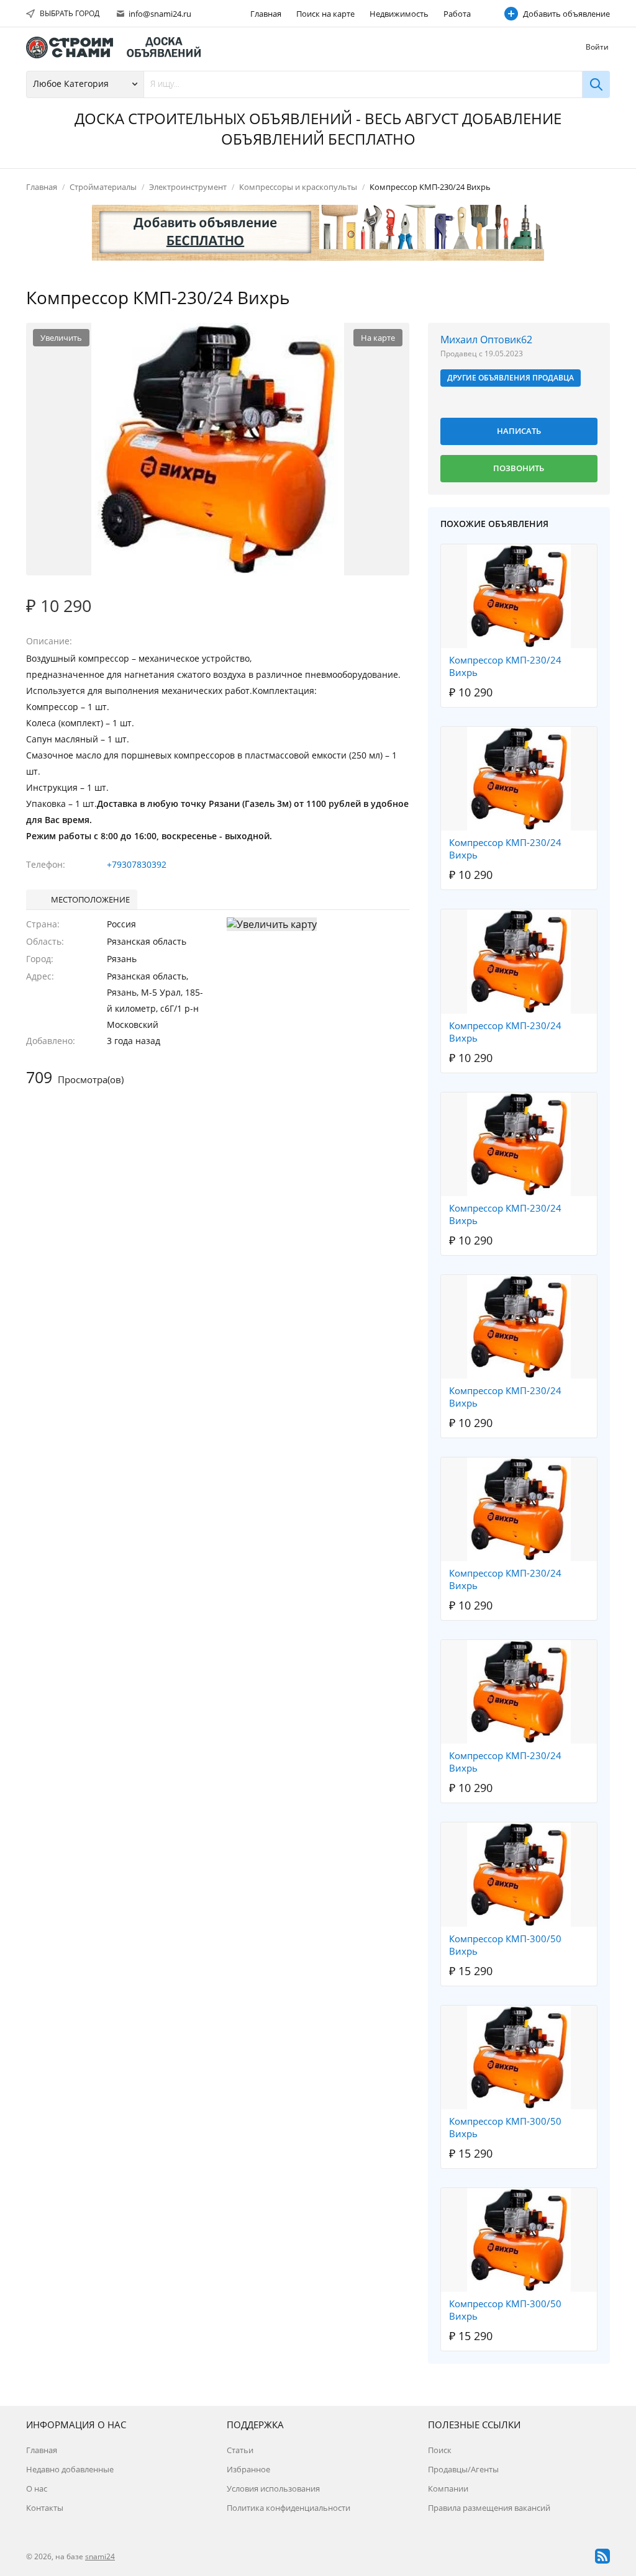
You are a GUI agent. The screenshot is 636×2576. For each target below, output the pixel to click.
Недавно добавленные (70, 2469)
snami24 (100, 2556)
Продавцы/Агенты (463, 2469)
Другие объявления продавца (511, 378)
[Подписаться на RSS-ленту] (602, 2556)
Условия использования (273, 2488)
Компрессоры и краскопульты (298, 187)
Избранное (248, 2469)
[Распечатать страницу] (575, 299)
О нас (37, 2488)
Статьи (240, 2450)
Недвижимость (399, 14)
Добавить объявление (566, 14)
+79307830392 (137, 864)
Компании (448, 2488)
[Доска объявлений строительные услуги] (119, 47)
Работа (457, 14)
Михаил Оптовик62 (486, 340)
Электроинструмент (188, 187)
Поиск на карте (325, 14)
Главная (266, 14)
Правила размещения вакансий (489, 2508)
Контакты (45, 2508)
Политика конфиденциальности (288, 2508)
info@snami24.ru (159, 14)
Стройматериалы (103, 187)
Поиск (440, 2450)
